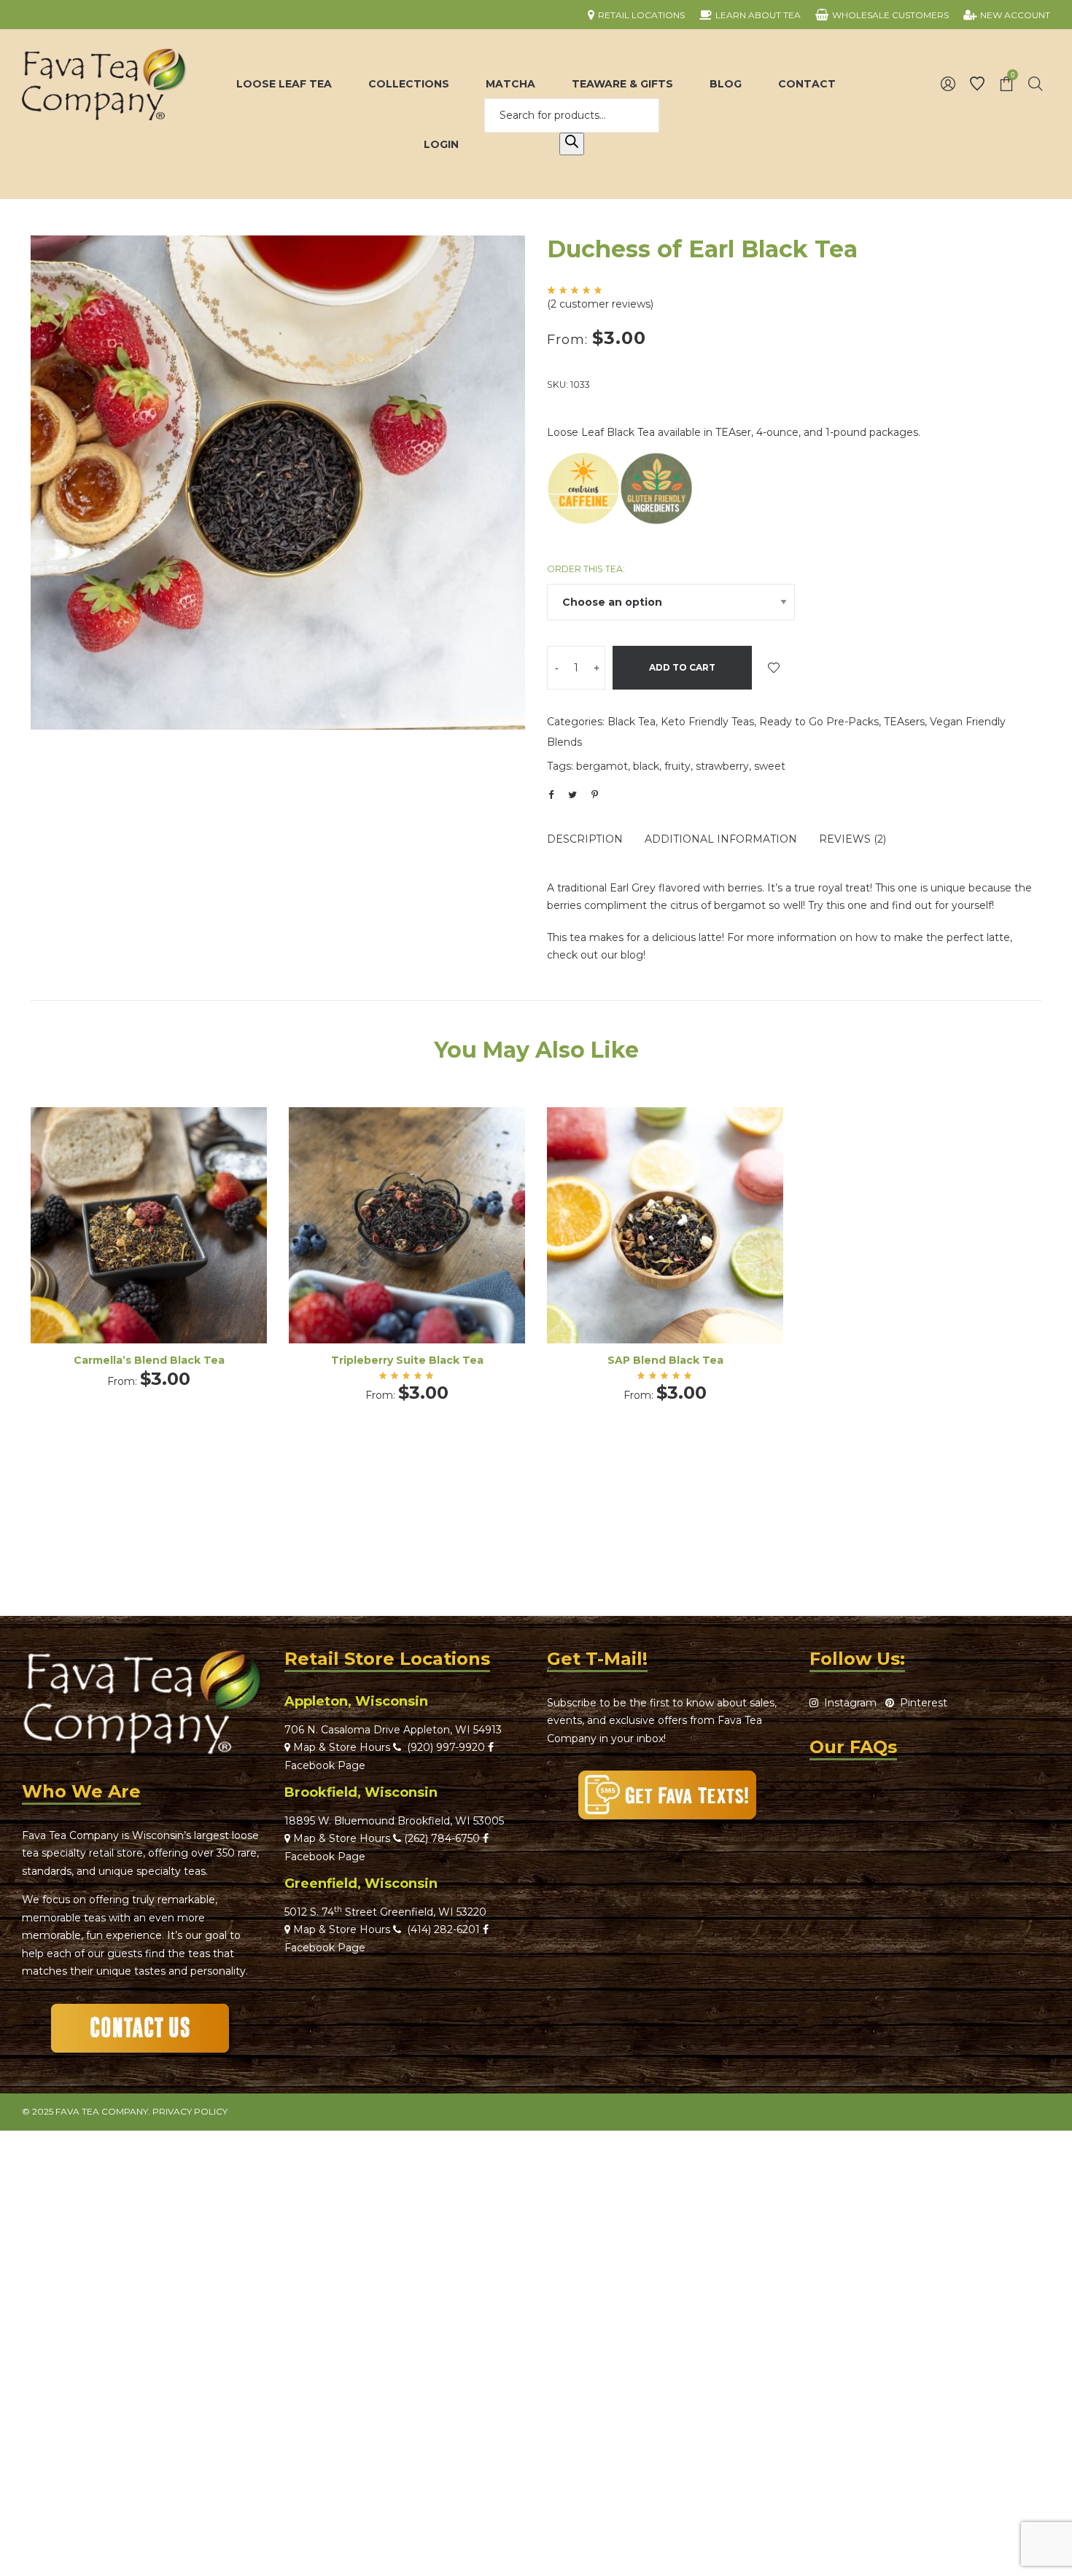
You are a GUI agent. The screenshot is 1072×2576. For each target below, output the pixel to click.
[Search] (572, 144)
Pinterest (921, 1703)
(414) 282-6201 (443, 1929)
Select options (149, 1245)
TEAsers (904, 722)
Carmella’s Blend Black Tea (149, 1360)
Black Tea (632, 722)
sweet (770, 766)
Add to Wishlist (774, 668)
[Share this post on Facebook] (551, 795)
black (646, 766)
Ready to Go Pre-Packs (819, 722)
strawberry (722, 766)
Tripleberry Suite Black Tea (407, 1360)
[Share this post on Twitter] (572, 795)
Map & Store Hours (340, 1747)
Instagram (847, 1703)
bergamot (602, 766)
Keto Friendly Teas (707, 722)
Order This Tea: (586, 569)
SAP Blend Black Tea (665, 1360)
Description (585, 839)
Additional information (721, 839)
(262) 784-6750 (442, 1838)
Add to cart (682, 667)
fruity (677, 766)
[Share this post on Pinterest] (594, 795)
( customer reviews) (600, 304)
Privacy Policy (190, 2111)
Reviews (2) (852, 839)
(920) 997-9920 (443, 1747)
